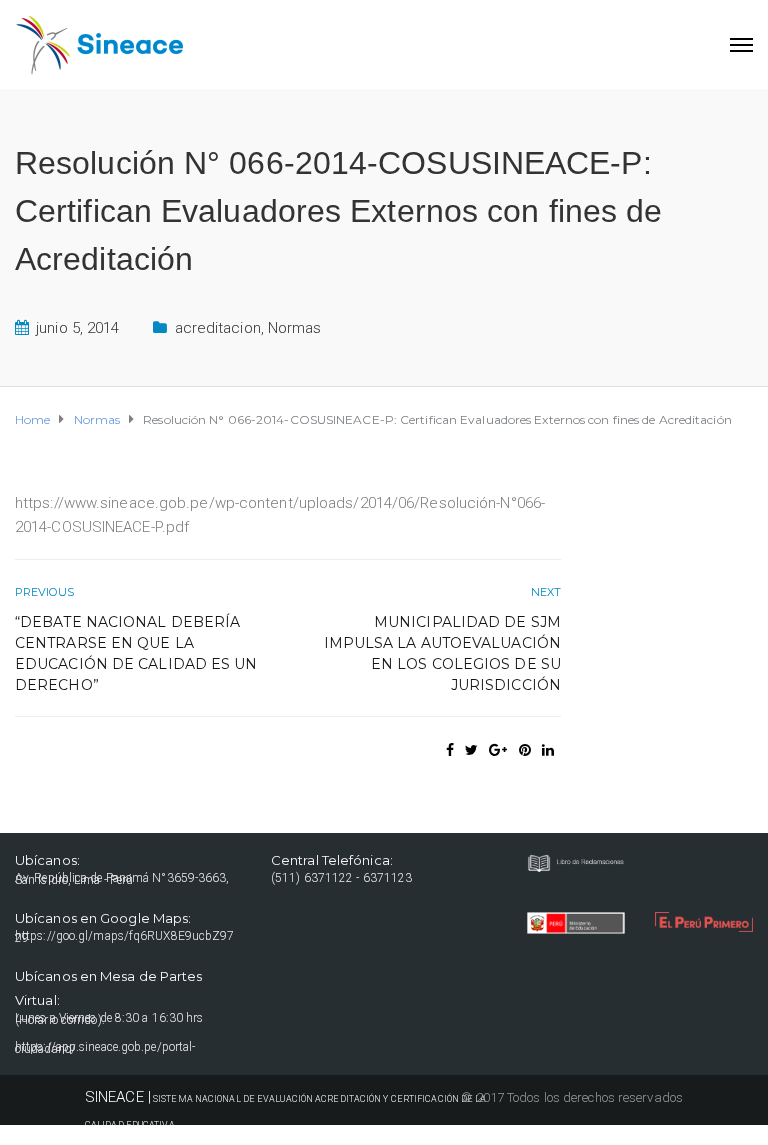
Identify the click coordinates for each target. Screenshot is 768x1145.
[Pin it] (525, 750)
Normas (295, 328)
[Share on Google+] (498, 750)
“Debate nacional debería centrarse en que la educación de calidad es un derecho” (136, 653)
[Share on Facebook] (450, 750)
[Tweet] (471, 750)
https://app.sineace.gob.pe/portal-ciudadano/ (105, 1048)
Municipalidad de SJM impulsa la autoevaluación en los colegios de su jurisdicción (442, 653)
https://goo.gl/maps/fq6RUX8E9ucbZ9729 (125, 937)
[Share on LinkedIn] (548, 750)
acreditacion (218, 328)
